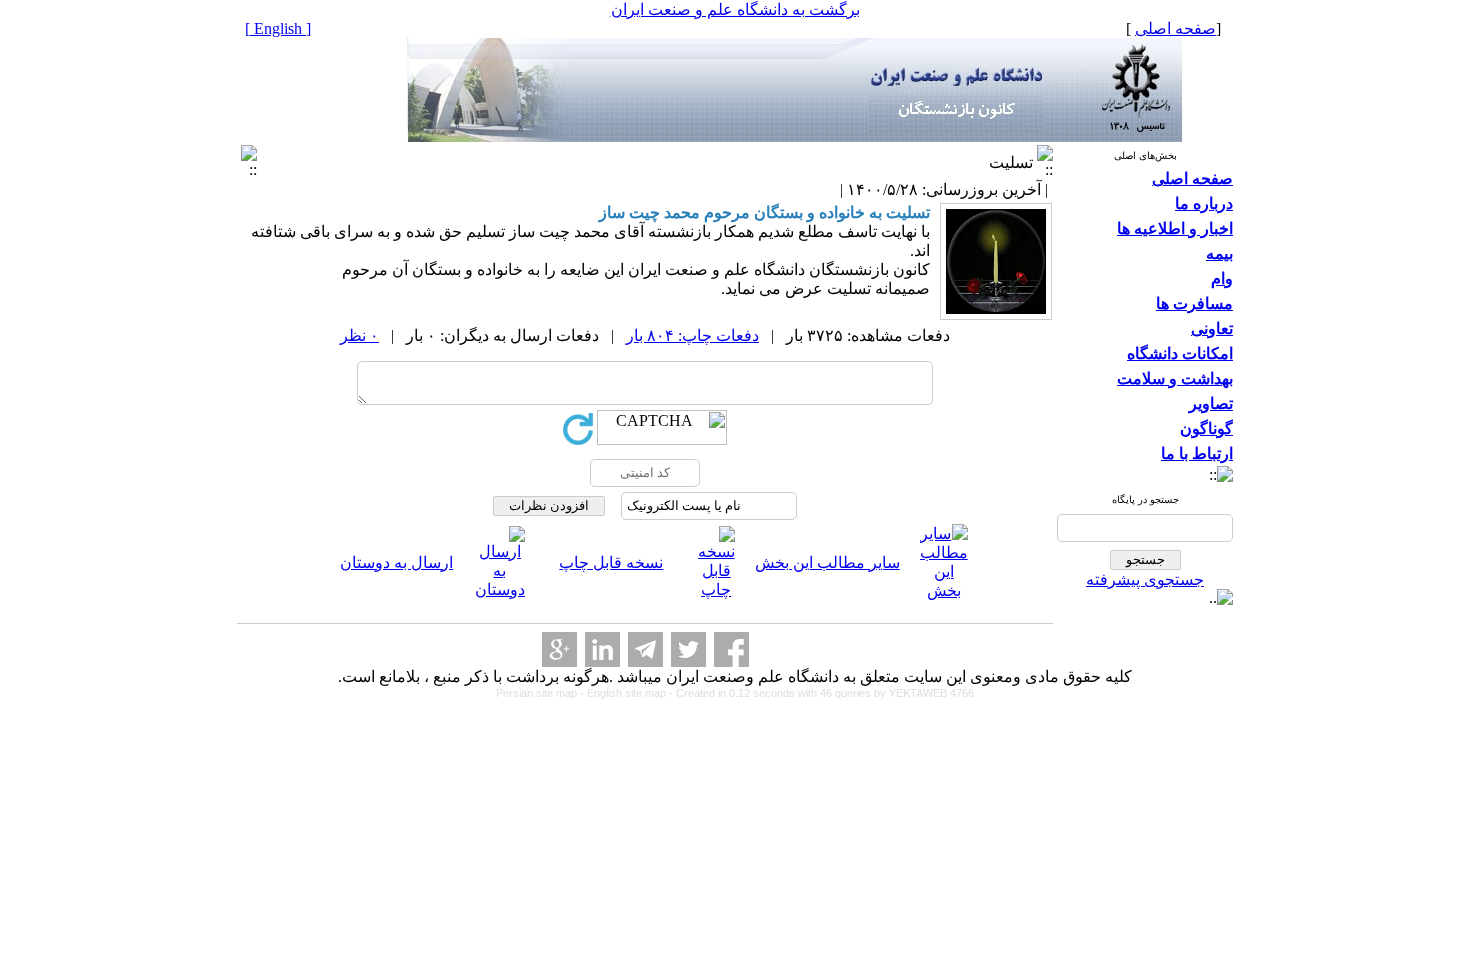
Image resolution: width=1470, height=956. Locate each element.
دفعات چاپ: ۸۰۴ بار (692, 335)
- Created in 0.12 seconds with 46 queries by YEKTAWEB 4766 (821, 693)
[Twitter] (688, 649)
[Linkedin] (602, 649)
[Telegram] (645, 649)
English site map (628, 693)
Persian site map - (541, 693)
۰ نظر (359, 335)
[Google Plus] (559, 649)
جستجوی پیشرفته (1145, 579)
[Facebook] (731, 649)
